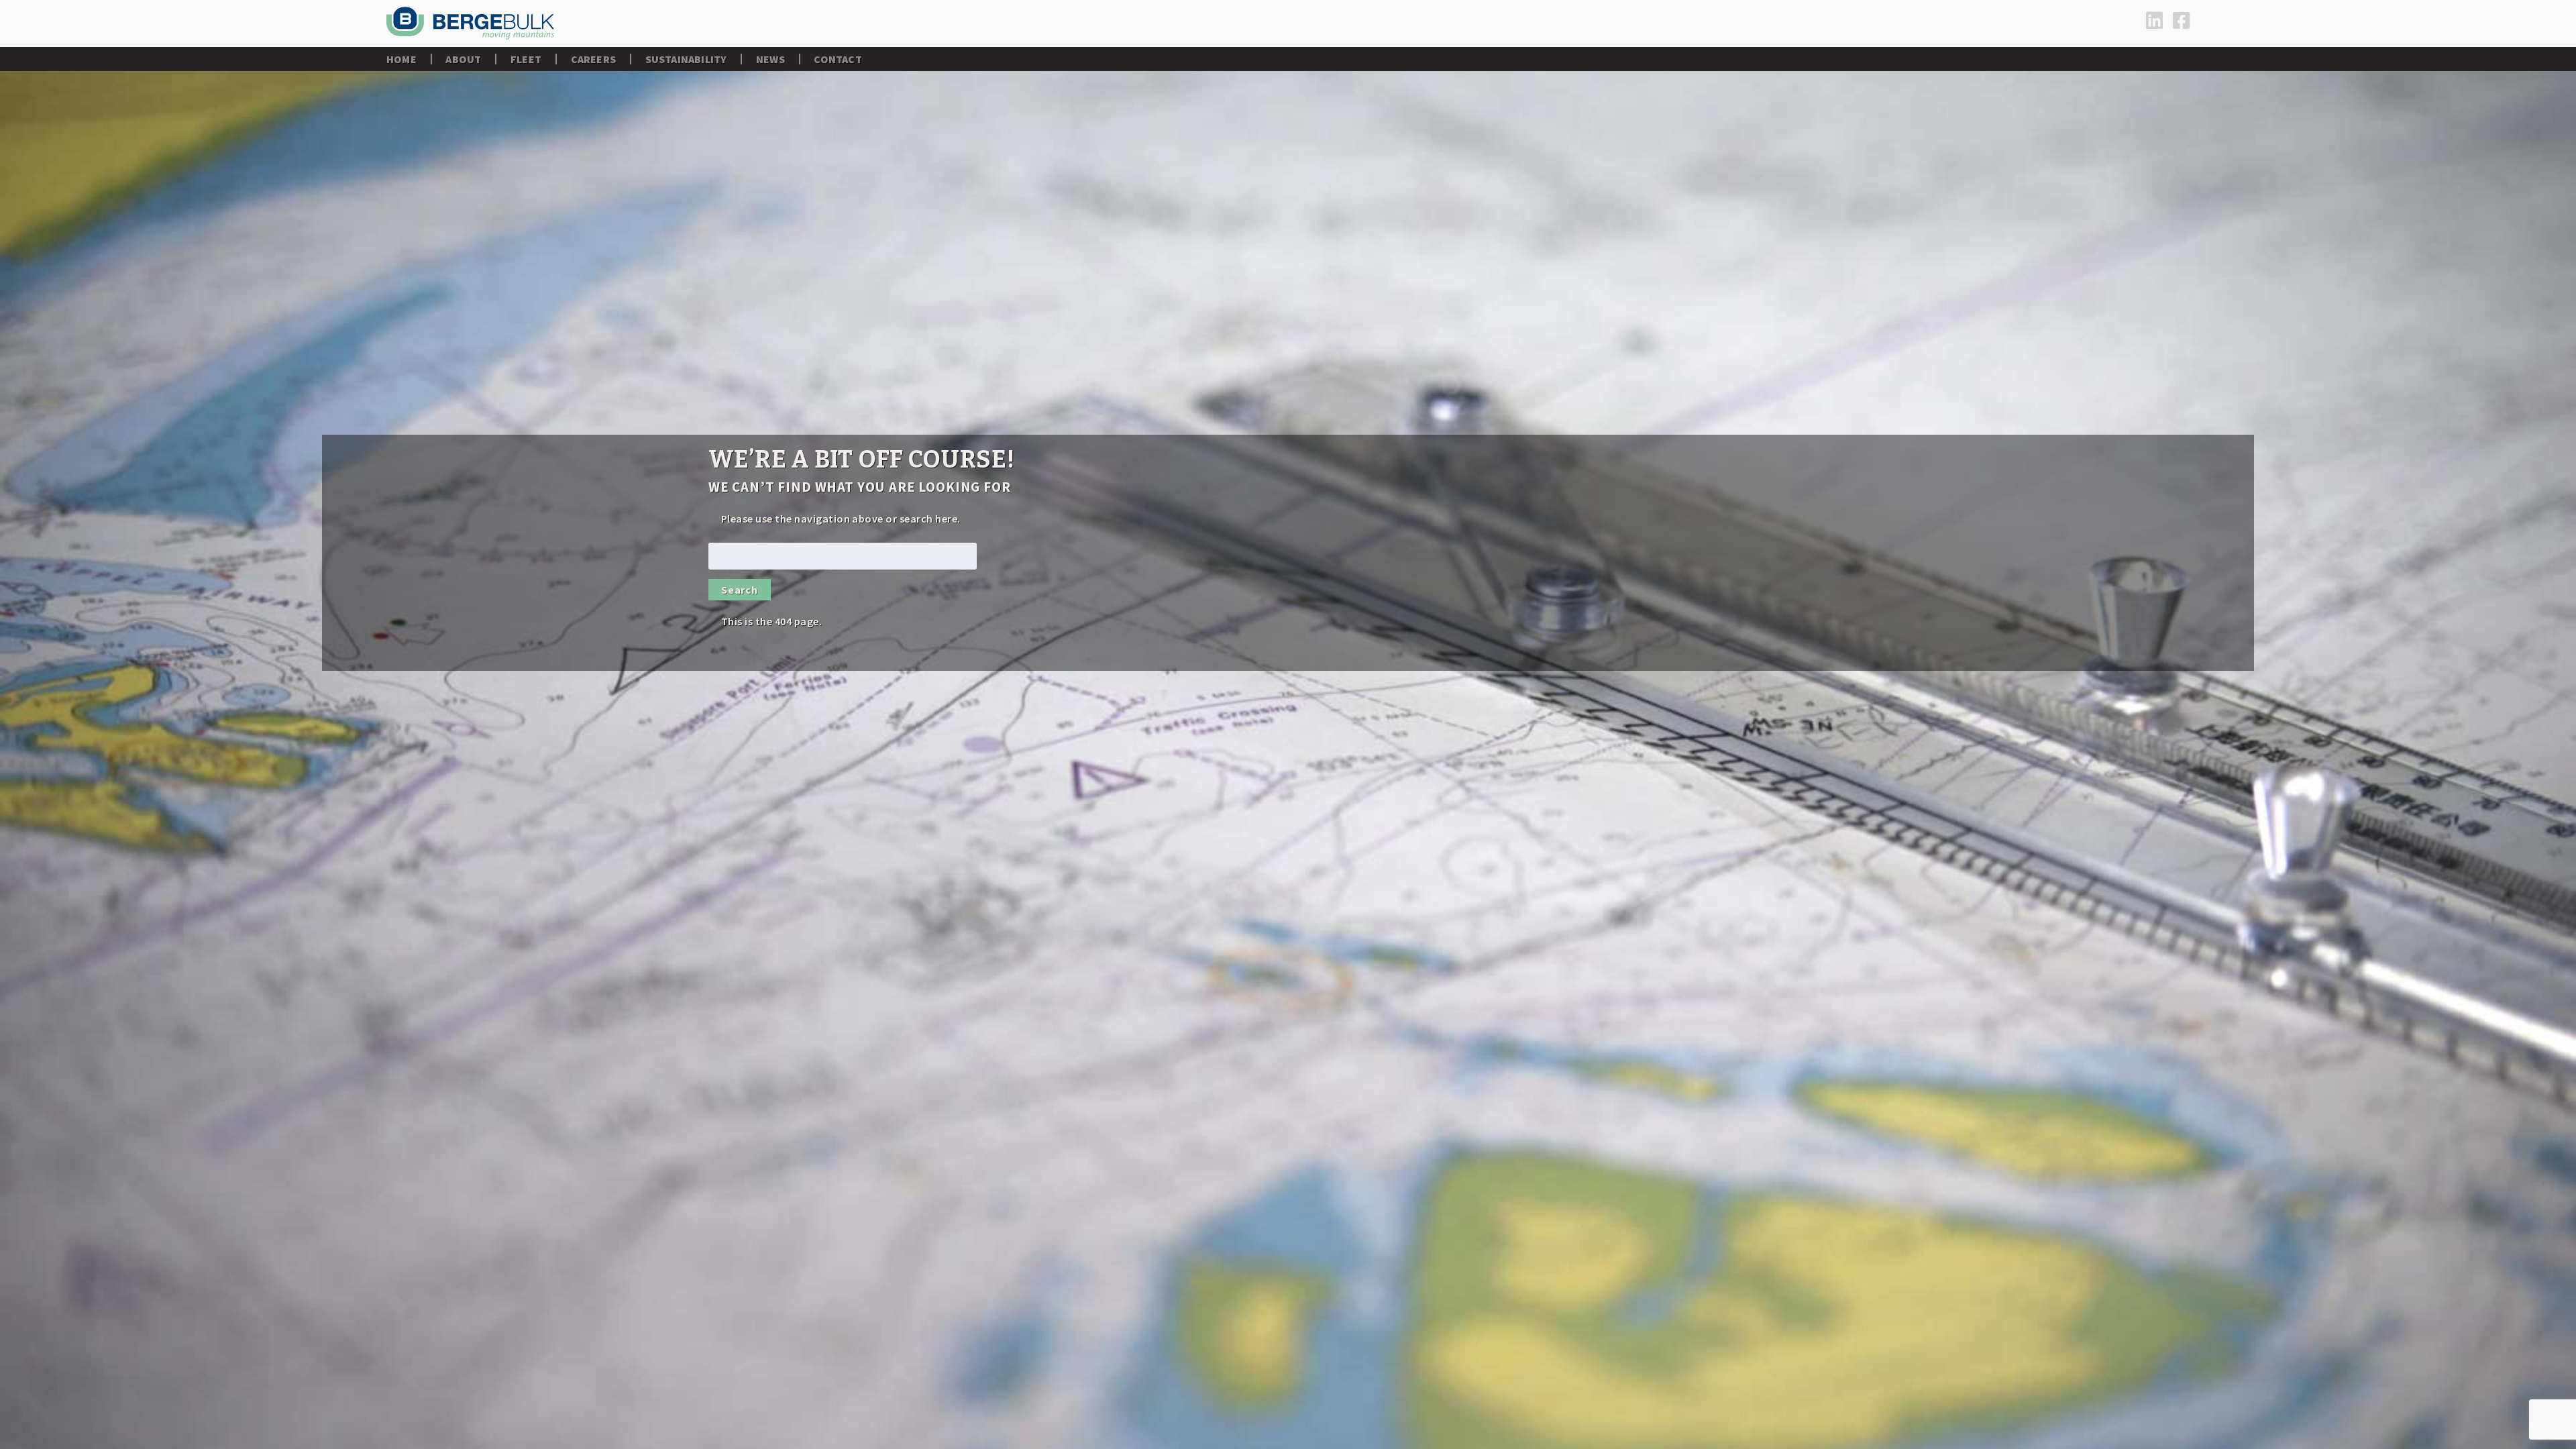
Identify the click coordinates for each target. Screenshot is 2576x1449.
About (463, 59)
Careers (593, 59)
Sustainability (686, 59)
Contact (838, 59)
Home (401, 59)
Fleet (526, 59)
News (770, 59)
